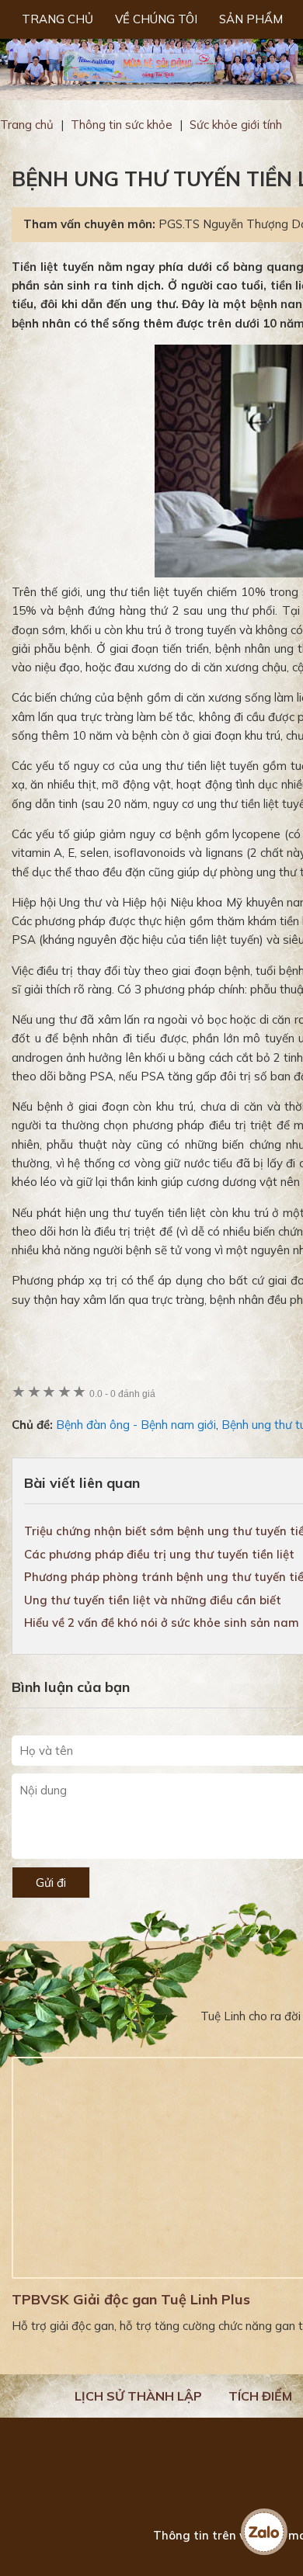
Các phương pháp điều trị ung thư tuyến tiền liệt (159, 1554)
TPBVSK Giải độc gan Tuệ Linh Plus (131, 2299)
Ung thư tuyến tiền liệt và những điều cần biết (153, 1600)
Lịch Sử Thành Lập (138, 2396)
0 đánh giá (122, 1394)
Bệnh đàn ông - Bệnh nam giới (136, 1425)
